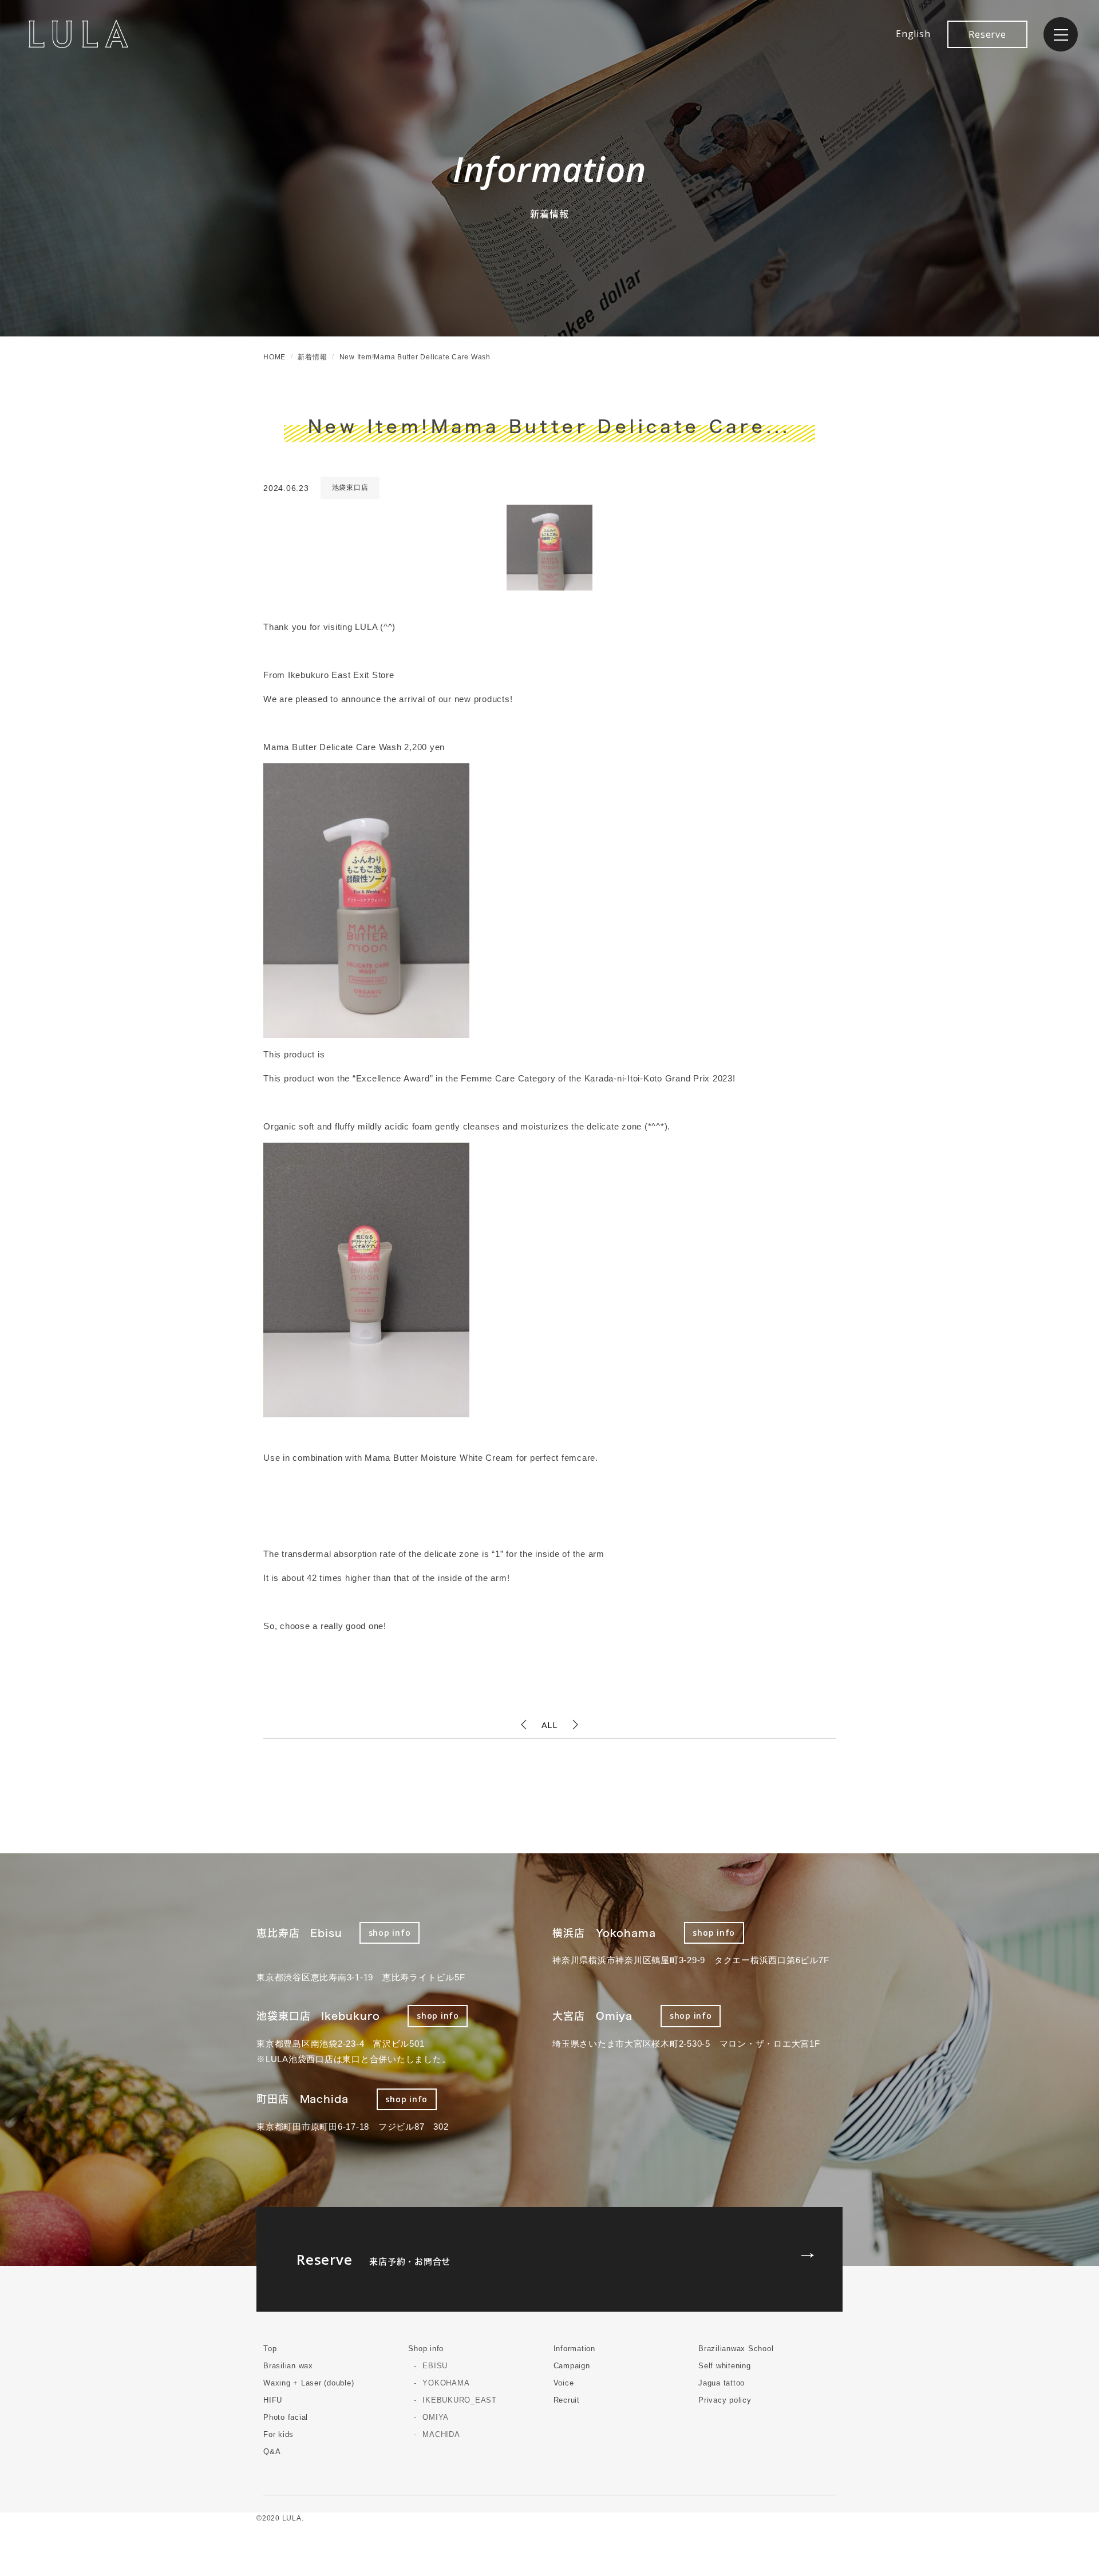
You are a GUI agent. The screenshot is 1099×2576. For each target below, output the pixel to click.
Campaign (572, 2366)
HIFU (273, 2400)
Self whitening (725, 2366)
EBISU (435, 2366)
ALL (549, 1725)
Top (270, 2349)
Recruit (567, 2400)
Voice (564, 2383)
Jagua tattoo (722, 2383)
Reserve (987, 34)
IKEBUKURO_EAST (460, 2400)
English (913, 34)
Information (574, 2349)
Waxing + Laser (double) (309, 2383)
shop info (390, 1933)
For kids (278, 2434)
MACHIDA (441, 2434)
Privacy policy (725, 2400)
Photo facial (286, 2417)
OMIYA (436, 2417)
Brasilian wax (288, 2366)
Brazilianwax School (736, 2349)
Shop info (426, 2349)
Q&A (272, 2452)
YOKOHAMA (446, 2383)
